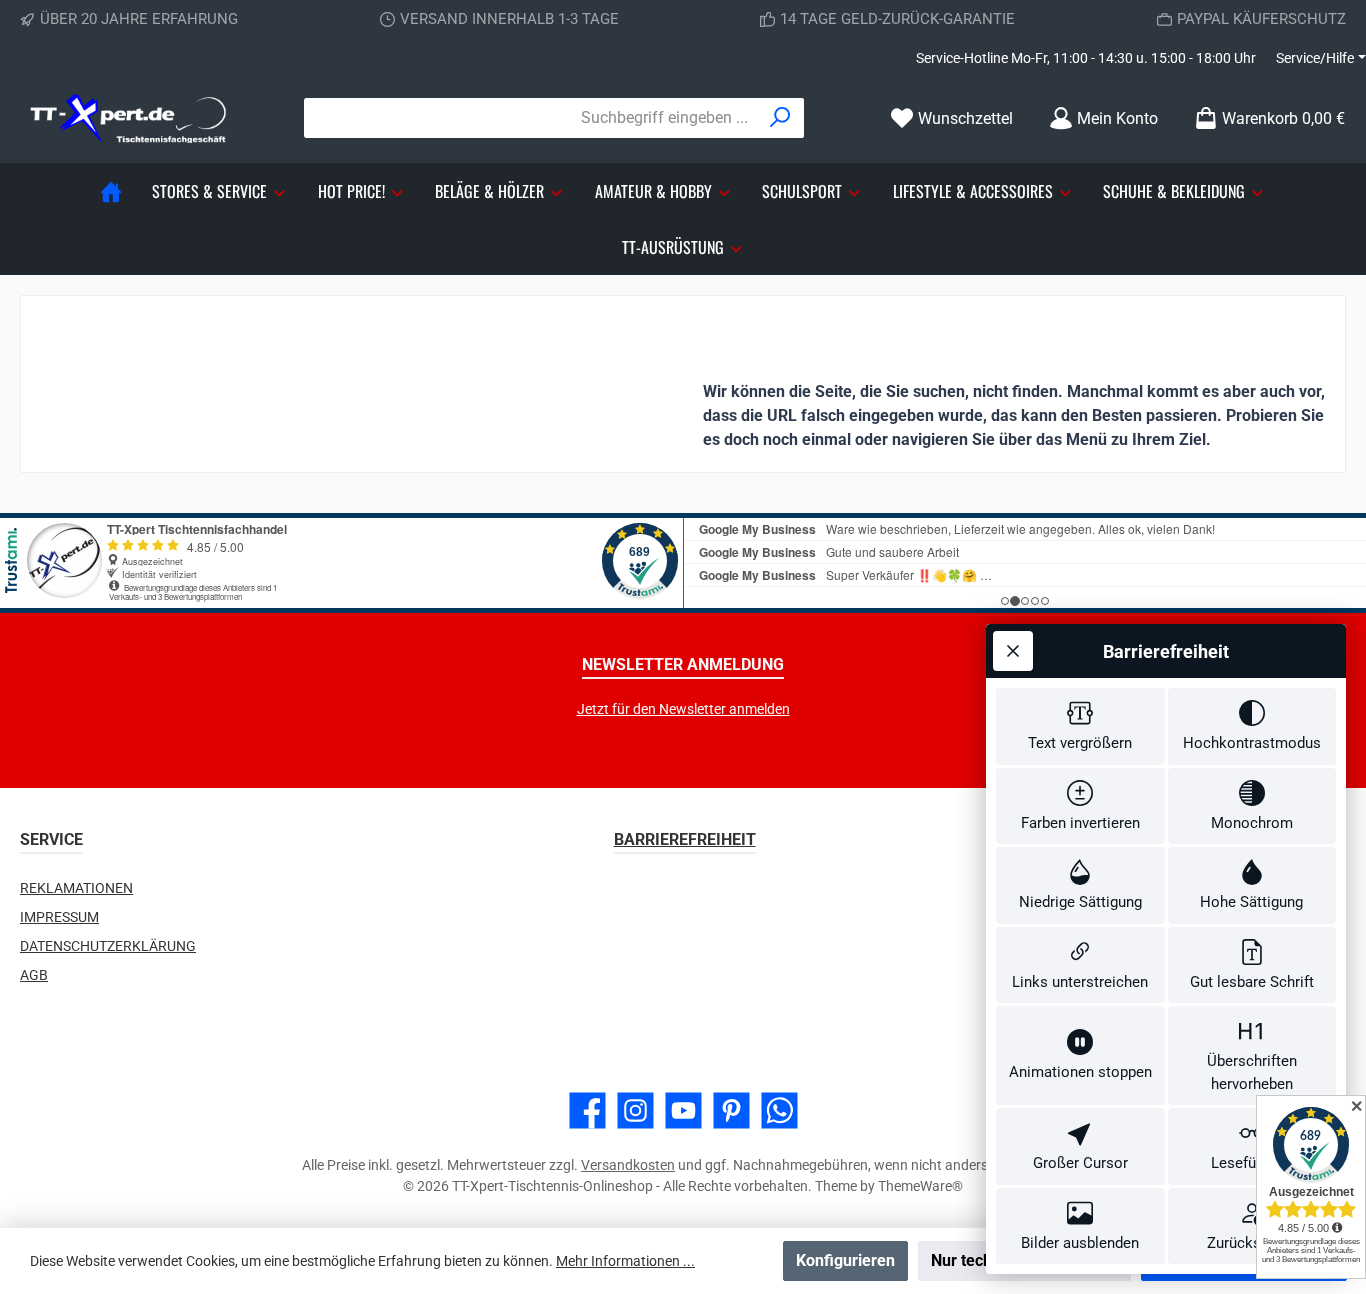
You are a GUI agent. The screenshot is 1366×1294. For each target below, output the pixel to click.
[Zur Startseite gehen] (130, 118)
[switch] (1080, 726)
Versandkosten (628, 1165)
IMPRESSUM (59, 917)
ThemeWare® (920, 1186)
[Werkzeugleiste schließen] (1013, 651)
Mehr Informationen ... (625, 1261)
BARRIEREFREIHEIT (685, 839)
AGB (34, 975)
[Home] (111, 191)
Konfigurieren (845, 1260)
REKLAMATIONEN (76, 888)
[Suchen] (780, 118)
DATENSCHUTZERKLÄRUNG (108, 946)
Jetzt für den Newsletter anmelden (683, 709)
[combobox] (531, 118)
